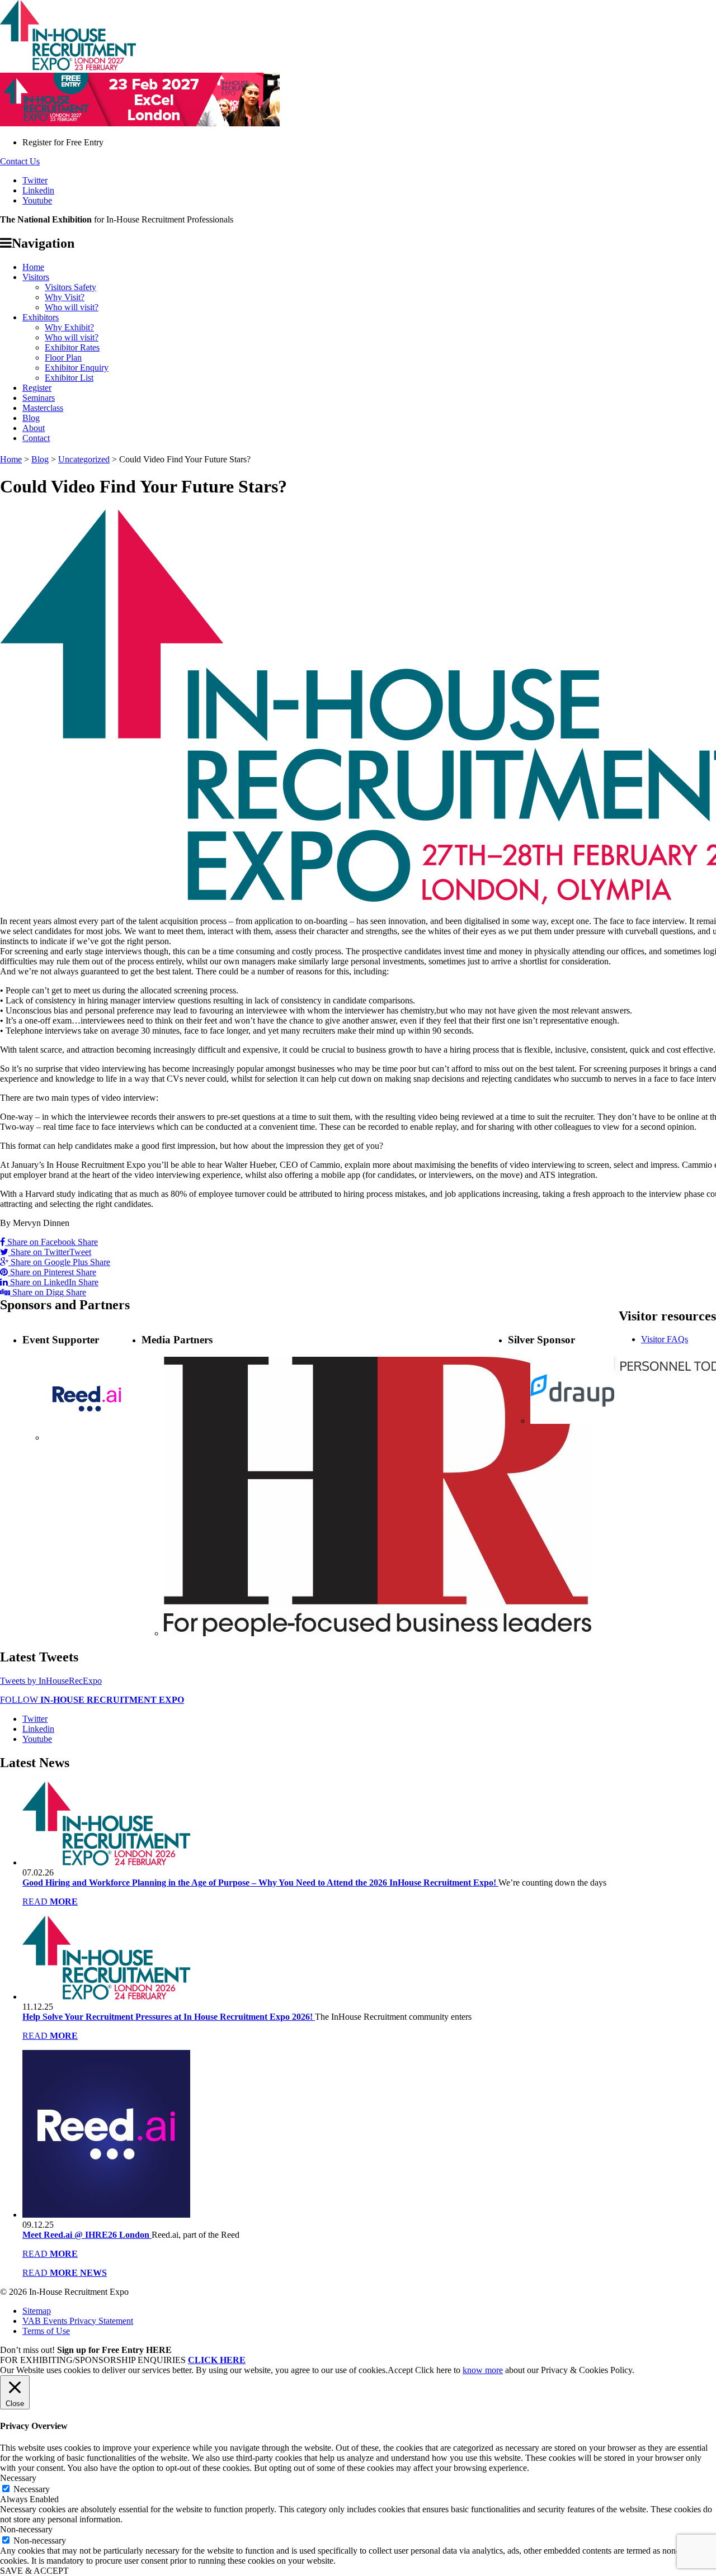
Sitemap (37, 2311)
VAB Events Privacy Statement (78, 2321)
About (34, 428)
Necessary (32, 2489)
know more (483, 2370)
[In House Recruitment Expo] (68, 67)
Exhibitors (41, 317)
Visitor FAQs (665, 1339)
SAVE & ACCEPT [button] (34, 2571)
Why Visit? (65, 297)
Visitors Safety (70, 287)
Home (33, 267)
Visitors (36, 277)
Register (37, 388)
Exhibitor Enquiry (77, 368)
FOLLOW (92, 1700)
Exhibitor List (69, 378)
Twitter (35, 180)
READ (50, 1902)
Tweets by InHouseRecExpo (51, 1681)
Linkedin (38, 190)
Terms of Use (46, 2331)
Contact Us (20, 161)
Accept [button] (400, 2370)
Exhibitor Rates (72, 347)
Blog (31, 418)
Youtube (37, 200)
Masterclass (43, 408)
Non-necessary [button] (26, 2529)
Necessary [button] (18, 2478)
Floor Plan (63, 357)
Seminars (39, 398)
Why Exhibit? (69, 327)
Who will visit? (72, 307)
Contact (36, 438)
